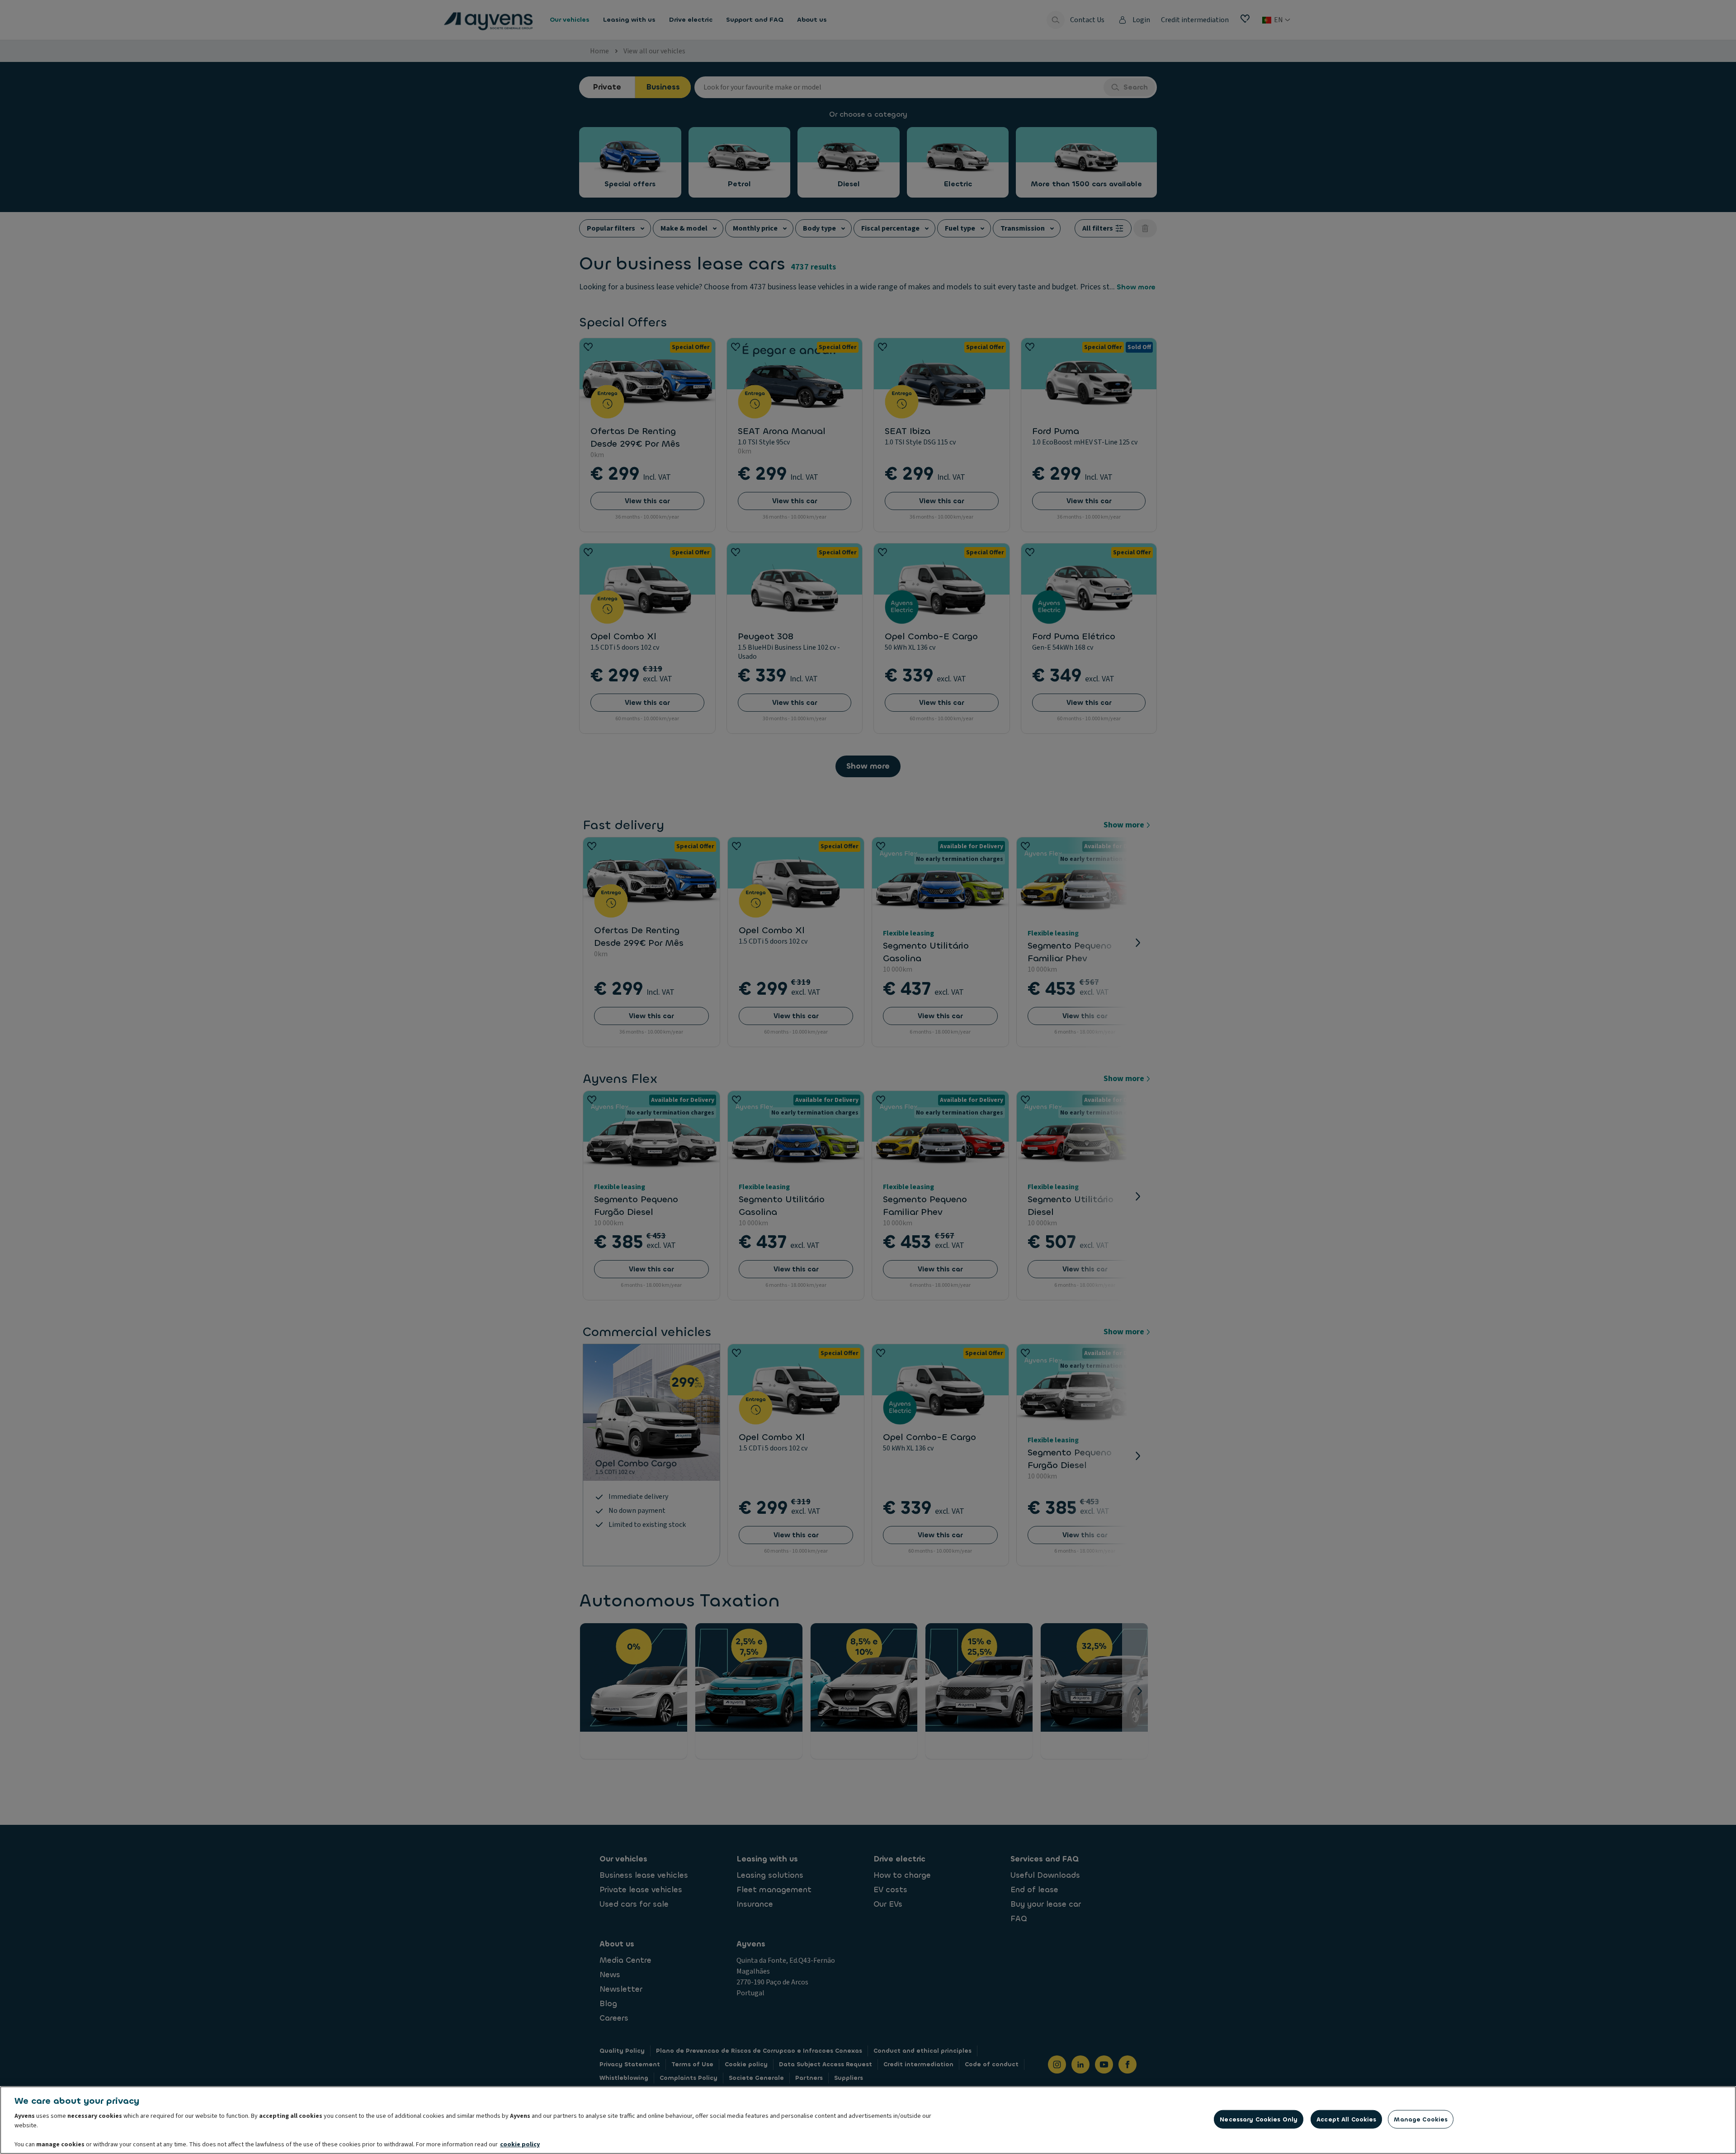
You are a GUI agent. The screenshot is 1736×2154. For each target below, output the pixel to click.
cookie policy (520, 2145)
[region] (868, 2120)
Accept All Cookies (1346, 2119)
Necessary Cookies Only (1259, 2119)
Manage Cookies (1421, 2119)
